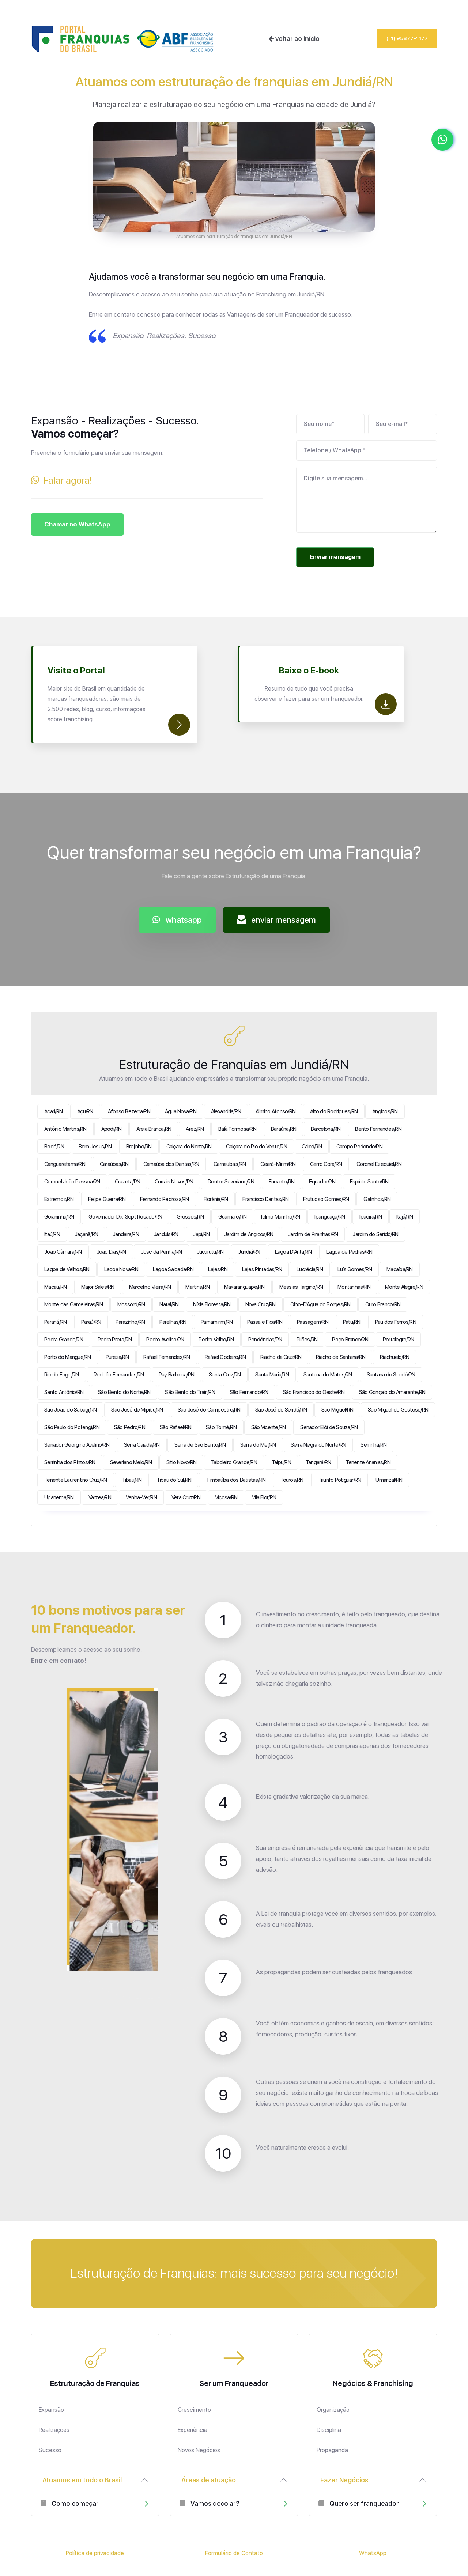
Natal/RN (169, 1304)
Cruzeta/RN (128, 1182)
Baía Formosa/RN (237, 1129)
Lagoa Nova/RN (121, 1269)
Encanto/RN (282, 1182)
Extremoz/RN (59, 1199)
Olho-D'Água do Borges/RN (320, 1304)
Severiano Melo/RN (131, 1462)
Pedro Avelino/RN (165, 1340)
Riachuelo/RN (395, 1357)
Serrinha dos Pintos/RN (70, 1462)
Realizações (54, 2430)
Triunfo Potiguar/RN (340, 1480)
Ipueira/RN (371, 1217)
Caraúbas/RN (114, 1164)
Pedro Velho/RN (216, 1340)
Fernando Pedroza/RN (165, 1199)
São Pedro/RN (130, 1427)
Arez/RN (195, 1129)
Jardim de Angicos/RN (249, 1234)
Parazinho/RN (130, 1322)
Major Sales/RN (98, 1287)
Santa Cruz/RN (225, 1375)
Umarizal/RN (389, 1480)
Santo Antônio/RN (64, 1392)
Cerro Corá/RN (326, 1164)
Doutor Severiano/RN (231, 1182)
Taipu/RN (281, 1462)
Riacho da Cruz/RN (281, 1357)
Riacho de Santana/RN (341, 1357)
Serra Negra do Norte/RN (318, 1445)
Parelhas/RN (173, 1322)
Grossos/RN (190, 1217)
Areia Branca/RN (154, 1129)
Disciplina (329, 2430)
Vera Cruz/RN (186, 1497)
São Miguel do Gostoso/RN (398, 1410)
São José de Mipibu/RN (137, 1410)
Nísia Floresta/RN (212, 1304)
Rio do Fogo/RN (62, 1375)
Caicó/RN (312, 1147)
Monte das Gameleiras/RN (73, 1304)
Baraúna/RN (284, 1129)
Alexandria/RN (226, 1111)
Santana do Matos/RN (328, 1375)
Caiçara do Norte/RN (189, 1147)
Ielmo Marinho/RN (280, 1217)
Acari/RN (53, 1111)
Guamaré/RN (233, 1217)
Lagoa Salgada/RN (173, 1269)
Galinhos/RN (377, 1199)
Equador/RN (322, 1182)
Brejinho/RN (139, 1147)
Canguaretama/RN (65, 1164)
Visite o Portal (76, 670)
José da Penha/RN (161, 1252)
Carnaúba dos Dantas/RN (171, 1164)
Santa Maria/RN (272, 1375)
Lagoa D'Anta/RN (293, 1252)
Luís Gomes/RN (355, 1269)
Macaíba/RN (400, 1269)
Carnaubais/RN (230, 1164)
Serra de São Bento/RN (200, 1445)
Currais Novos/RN (174, 1182)
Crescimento (194, 2410)
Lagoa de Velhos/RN (67, 1269)
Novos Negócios (199, 2450)
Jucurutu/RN (210, 1252)
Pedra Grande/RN (64, 1340)
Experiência (193, 2430)
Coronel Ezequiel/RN (379, 1164)
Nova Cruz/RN (261, 1304)
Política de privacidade (95, 2553)
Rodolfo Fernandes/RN (119, 1375)
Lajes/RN (218, 1269)
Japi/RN (201, 1234)
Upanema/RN (59, 1497)
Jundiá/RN (249, 1252)
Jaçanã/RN (86, 1234)
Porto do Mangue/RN (68, 1357)
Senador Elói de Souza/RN (329, 1427)
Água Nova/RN (181, 1111)
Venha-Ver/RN (141, 1497)
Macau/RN (55, 1287)
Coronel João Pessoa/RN (72, 1182)
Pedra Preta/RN (115, 1340)
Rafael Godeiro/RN (225, 1357)
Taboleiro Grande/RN (234, 1462)
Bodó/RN (54, 1147)
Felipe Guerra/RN (107, 1199)
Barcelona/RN (326, 1129)
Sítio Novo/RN (181, 1462)
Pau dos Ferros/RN (396, 1322)
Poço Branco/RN (350, 1340)
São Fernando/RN (249, 1392)
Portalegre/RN (398, 1340)
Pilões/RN (307, 1340)
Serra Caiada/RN (142, 1445)
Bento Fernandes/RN (378, 1129)
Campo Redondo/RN (359, 1147)
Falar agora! (66, 480)
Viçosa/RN (226, 1497)
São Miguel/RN (337, 1410)
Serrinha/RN (373, 1445)
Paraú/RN (91, 1322)
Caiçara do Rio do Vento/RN (256, 1147)
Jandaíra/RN (126, 1234)
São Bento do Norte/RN (124, 1392)
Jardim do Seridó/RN (375, 1234)
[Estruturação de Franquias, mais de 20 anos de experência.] (122, 39)
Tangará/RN (318, 1462)
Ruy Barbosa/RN (177, 1375)
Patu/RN (352, 1322)
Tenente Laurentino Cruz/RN (76, 1480)
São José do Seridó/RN (281, 1410)
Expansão (51, 2410)
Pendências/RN (265, 1340)
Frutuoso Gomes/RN (326, 1199)
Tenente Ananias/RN (368, 1462)
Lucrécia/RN (310, 1269)
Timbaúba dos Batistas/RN (236, 1480)
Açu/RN (85, 1111)
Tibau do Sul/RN (174, 1480)
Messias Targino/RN (301, 1287)
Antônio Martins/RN (65, 1129)
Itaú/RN (52, 1234)
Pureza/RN (117, 1357)
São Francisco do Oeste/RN (314, 1392)
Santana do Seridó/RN (391, 1375)
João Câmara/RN (63, 1252)
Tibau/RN (132, 1480)
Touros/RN (292, 1480)
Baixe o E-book (309, 670)
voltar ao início (297, 39)
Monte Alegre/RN (404, 1287)
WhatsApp (373, 2553)
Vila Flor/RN (264, 1497)
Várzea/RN (100, 1497)
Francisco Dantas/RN (265, 1199)
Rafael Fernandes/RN (167, 1357)
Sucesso (50, 2450)
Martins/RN (197, 1287)
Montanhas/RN (354, 1287)
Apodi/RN (112, 1129)
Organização (333, 2410)
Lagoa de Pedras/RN (349, 1252)
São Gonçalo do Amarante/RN (392, 1392)
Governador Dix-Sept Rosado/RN (125, 1217)
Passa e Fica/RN (265, 1322)
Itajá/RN (405, 1217)
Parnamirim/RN (217, 1322)
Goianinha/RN (59, 1217)
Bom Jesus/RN (95, 1147)
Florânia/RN (216, 1199)
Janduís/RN (166, 1234)
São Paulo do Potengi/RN (72, 1427)
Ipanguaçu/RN (330, 1217)
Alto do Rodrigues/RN (334, 1111)
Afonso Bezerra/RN (129, 1111)
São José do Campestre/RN (209, 1410)
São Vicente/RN (269, 1427)
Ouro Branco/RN (383, 1304)
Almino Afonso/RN (275, 1111)
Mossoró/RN (131, 1304)
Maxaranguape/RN (244, 1287)
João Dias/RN (111, 1252)
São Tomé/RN (221, 1427)
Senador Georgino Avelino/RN (77, 1445)
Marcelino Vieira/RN (150, 1287)
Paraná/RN (55, 1322)
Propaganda (332, 2450)
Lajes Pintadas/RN (262, 1269)
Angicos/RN (385, 1111)
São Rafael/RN (175, 1427)
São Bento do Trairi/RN (190, 1392)
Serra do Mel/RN (258, 1445)
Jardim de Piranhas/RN (313, 1234)
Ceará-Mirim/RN (278, 1164)
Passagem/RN (313, 1322)
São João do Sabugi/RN (70, 1410)
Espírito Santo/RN (369, 1182)
